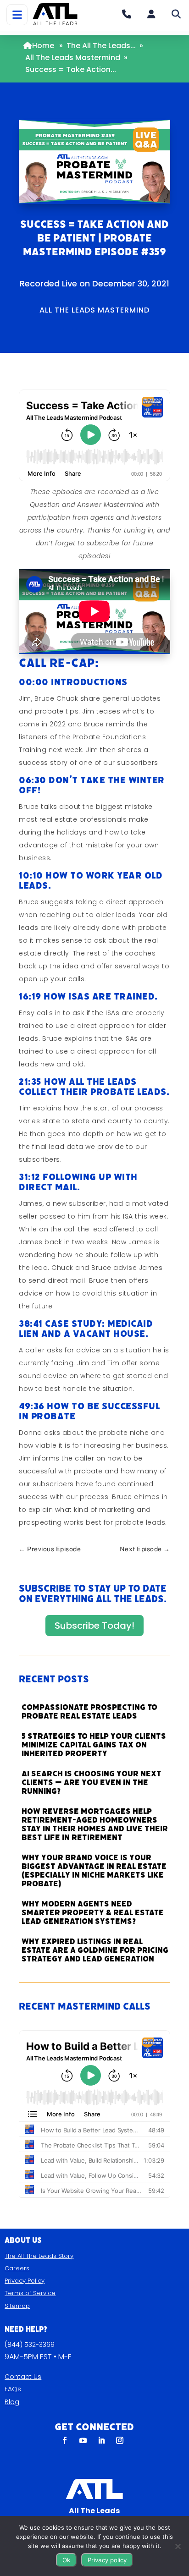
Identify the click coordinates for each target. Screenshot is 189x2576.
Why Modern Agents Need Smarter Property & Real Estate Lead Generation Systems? (93, 1913)
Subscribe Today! (94, 1626)
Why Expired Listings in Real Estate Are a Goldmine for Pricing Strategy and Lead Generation (95, 1950)
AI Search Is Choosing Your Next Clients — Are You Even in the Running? (92, 1782)
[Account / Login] (151, 14)
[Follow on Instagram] (120, 2440)
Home (43, 46)
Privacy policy (107, 2560)
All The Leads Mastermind (73, 58)
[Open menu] (17, 15)
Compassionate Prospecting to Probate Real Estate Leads (89, 1712)
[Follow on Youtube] (83, 2440)
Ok (66, 2560)
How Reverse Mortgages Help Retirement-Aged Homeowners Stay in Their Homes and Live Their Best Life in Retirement (95, 1824)
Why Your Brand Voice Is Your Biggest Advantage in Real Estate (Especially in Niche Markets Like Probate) (94, 1871)
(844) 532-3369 (30, 2345)
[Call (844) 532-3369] (127, 14)
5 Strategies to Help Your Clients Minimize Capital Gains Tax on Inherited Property (94, 1745)
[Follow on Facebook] (65, 2440)
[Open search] (176, 14)
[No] (178, 2546)
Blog (12, 2402)
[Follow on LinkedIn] (101, 2440)
